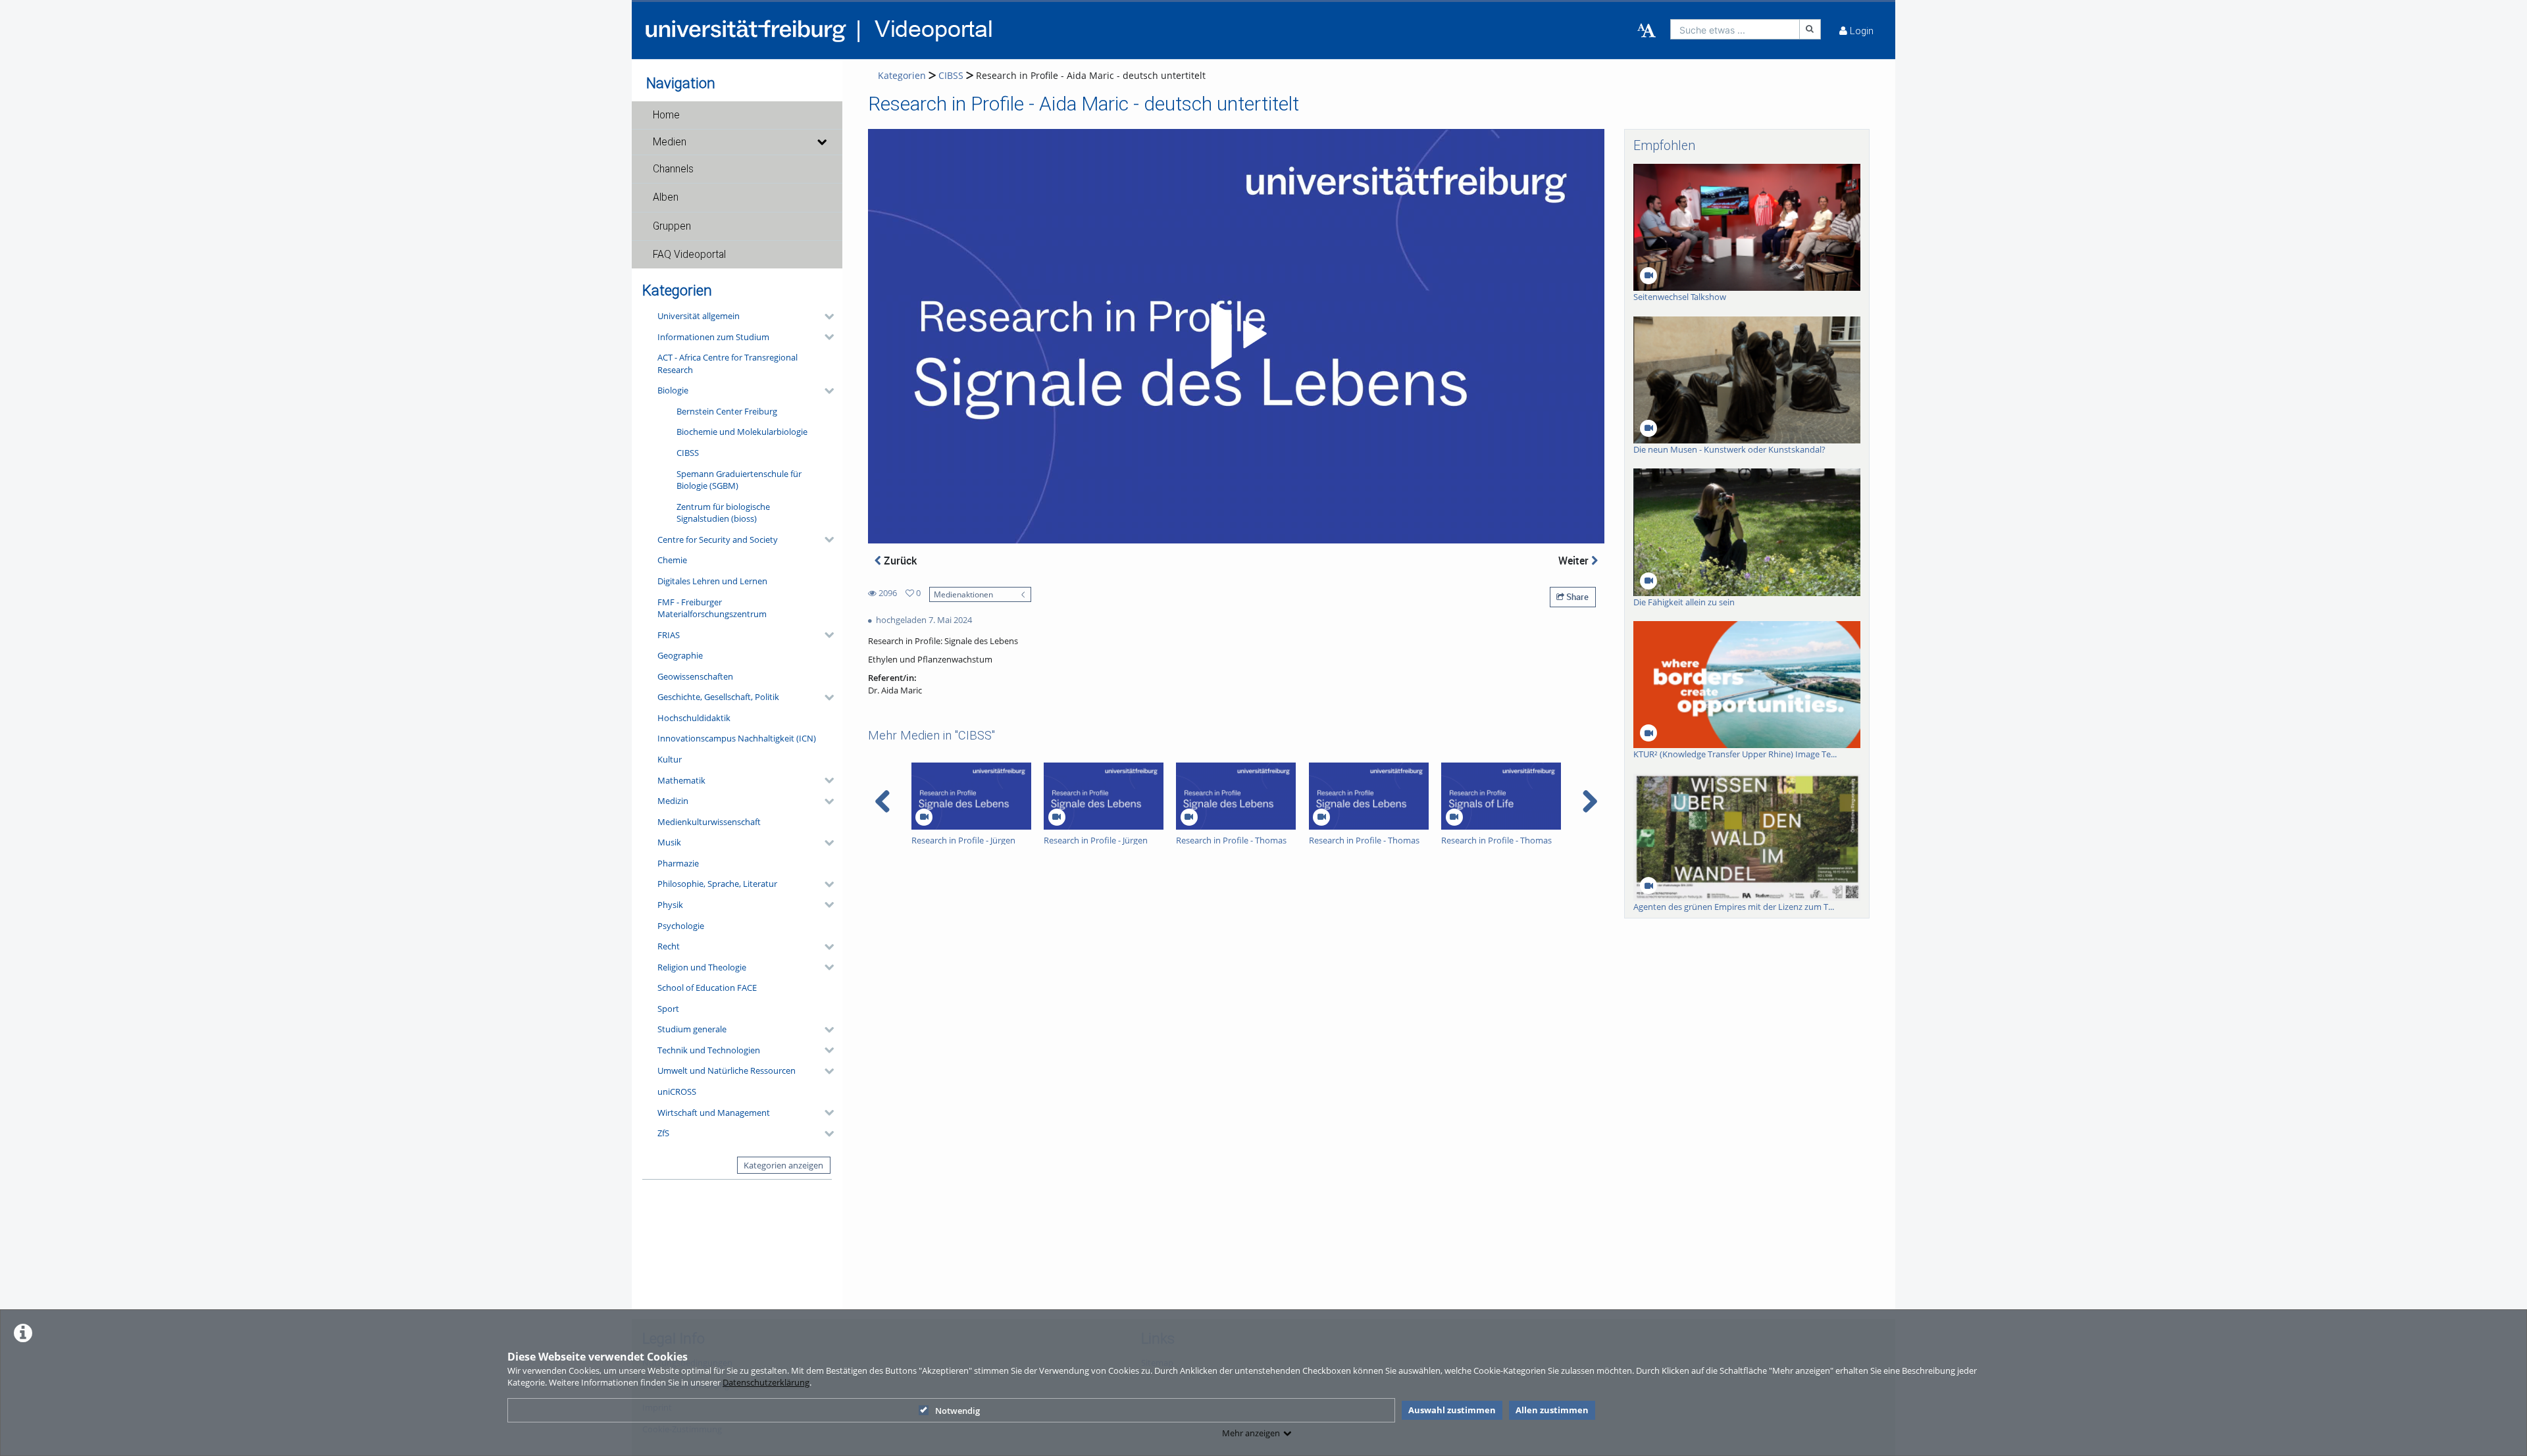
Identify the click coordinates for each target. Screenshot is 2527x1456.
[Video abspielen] (1237, 336)
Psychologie (681, 926)
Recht (669, 946)
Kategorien (902, 75)
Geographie (680, 655)
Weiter (1575, 561)
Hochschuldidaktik (694, 718)
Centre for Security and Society (718, 540)
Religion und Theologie (702, 967)
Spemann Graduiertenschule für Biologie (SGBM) (739, 480)
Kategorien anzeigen (783, 1165)
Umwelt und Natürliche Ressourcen (727, 1070)
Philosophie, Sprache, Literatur (717, 884)
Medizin (673, 801)
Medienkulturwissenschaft (709, 822)
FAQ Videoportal (689, 255)
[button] (737, 115)
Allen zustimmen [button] (1552, 1410)
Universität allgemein (699, 316)
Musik (669, 842)
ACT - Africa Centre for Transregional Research (727, 364)
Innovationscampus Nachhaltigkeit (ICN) (737, 738)
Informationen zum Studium (713, 337)
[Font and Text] (1646, 31)
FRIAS (669, 635)
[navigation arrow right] (1590, 801)
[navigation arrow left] (883, 801)
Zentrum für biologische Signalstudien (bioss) (723, 513)
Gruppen (672, 226)
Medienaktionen (963, 594)
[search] (1735, 29)
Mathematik (681, 780)
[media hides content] (821, 142)
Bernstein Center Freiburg (727, 411)
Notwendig (957, 1411)
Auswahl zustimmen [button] (1452, 1410)
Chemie (672, 560)
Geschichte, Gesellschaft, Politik (718, 697)
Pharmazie (678, 863)
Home (666, 115)
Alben (666, 197)
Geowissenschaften (695, 676)
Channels (673, 169)
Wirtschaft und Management (714, 1113)
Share (1576, 597)
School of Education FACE (707, 988)
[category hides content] (825, 316)
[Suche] (1810, 29)
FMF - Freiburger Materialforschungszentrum (712, 608)
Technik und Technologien (709, 1050)
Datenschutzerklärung (766, 1382)
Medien (670, 142)
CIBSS (688, 453)
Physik (670, 905)
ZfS (663, 1133)
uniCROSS (677, 1092)
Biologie (673, 390)
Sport (668, 1009)
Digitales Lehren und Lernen (712, 581)
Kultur (670, 759)
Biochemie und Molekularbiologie (742, 432)
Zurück (899, 561)
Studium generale (692, 1029)
